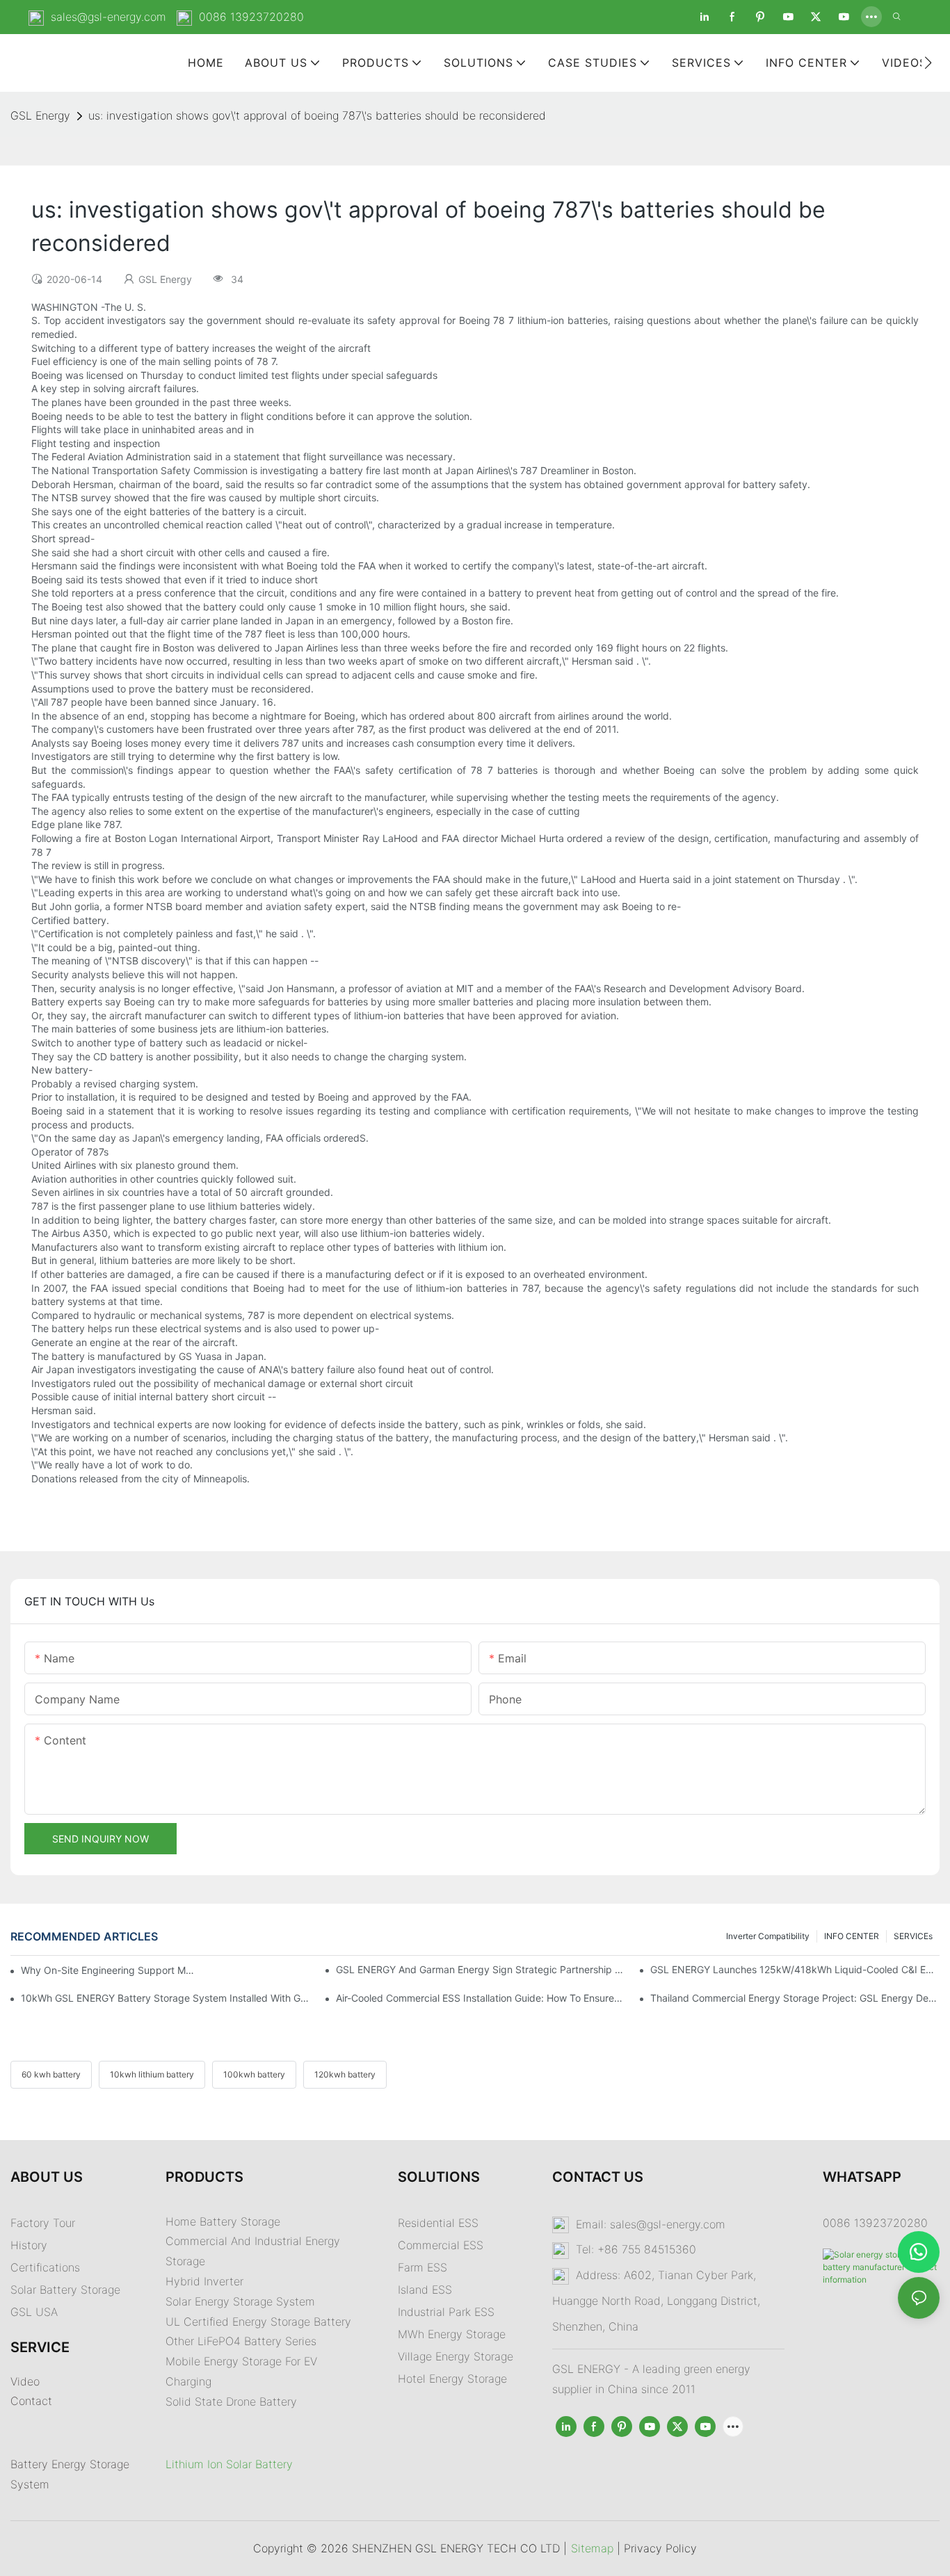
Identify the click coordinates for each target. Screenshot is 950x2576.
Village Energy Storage (456, 2356)
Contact (31, 2401)
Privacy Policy (660, 2548)
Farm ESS (422, 2267)
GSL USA (36, 2312)
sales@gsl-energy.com (108, 17)
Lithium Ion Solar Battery (229, 2464)
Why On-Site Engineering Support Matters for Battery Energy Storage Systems (108, 1970)
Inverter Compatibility (768, 1936)
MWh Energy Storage (452, 2334)
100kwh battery (254, 2074)
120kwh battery (345, 2074)
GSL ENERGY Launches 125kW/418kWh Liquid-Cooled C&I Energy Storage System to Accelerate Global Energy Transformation (795, 1969)
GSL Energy (40, 115)
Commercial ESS (441, 2245)
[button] (928, 63)
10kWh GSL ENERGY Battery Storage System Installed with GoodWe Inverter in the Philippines (166, 1998)
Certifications (45, 2267)
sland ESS (426, 2290)
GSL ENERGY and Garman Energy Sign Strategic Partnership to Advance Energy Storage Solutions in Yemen (481, 1969)
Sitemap (592, 2548)
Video (25, 2381)
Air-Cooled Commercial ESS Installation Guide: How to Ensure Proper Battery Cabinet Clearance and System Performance (481, 1998)
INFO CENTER (852, 1936)
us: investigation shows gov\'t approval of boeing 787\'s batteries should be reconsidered (317, 115)
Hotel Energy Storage (452, 2379)
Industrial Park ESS (446, 2312)
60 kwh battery (51, 2074)
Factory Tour (43, 2223)
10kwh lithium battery (152, 2074)
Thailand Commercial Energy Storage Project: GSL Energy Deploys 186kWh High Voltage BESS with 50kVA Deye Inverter (795, 1998)
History (29, 2245)
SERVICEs (913, 1936)
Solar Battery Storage (65, 2290)
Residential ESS (438, 2223)
